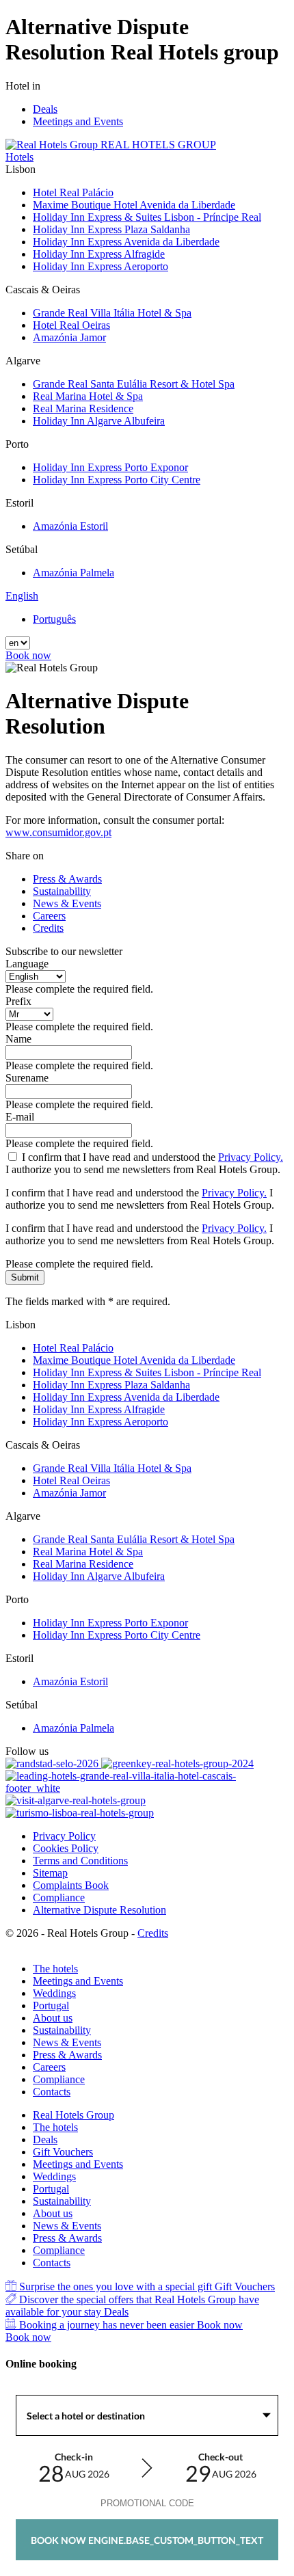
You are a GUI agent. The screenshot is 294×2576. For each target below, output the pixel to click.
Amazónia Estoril (70, 526)
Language (27, 964)
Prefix (18, 1001)
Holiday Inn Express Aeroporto (101, 266)
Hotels (19, 157)
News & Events (67, 903)
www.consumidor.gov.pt (58, 832)
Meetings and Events (78, 121)
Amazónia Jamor (69, 337)
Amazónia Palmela (73, 573)
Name (18, 1039)
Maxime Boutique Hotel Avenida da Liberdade (134, 205)
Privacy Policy (64, 1836)
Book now (28, 655)
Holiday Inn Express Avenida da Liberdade (126, 242)
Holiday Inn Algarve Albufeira (99, 421)
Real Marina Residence (83, 408)
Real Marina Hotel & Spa (88, 396)
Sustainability (62, 891)
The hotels (55, 1969)
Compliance (59, 1897)
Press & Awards (67, 879)
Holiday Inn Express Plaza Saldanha (111, 229)
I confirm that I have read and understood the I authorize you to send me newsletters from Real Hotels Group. (144, 1163)
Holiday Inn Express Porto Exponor (110, 467)
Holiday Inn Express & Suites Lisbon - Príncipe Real (147, 217)
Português (54, 619)
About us (53, 2018)
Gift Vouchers (63, 2152)
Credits (48, 928)
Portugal (51, 2005)
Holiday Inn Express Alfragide (99, 254)
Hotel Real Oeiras (71, 325)
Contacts (52, 2092)
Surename (27, 1078)
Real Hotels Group (73, 2115)
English (22, 596)
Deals (45, 109)
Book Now (147, 2540)
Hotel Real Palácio (73, 192)
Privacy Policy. (251, 1157)
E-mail (20, 1117)
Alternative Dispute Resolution (99, 1910)
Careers (49, 916)
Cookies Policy (66, 1848)
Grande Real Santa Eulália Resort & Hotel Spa (134, 384)
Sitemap (50, 1873)
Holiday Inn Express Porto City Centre (117, 480)
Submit (25, 1277)
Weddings (54, 1993)
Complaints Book (71, 1885)
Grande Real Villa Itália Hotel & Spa (112, 313)
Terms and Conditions (80, 1861)
